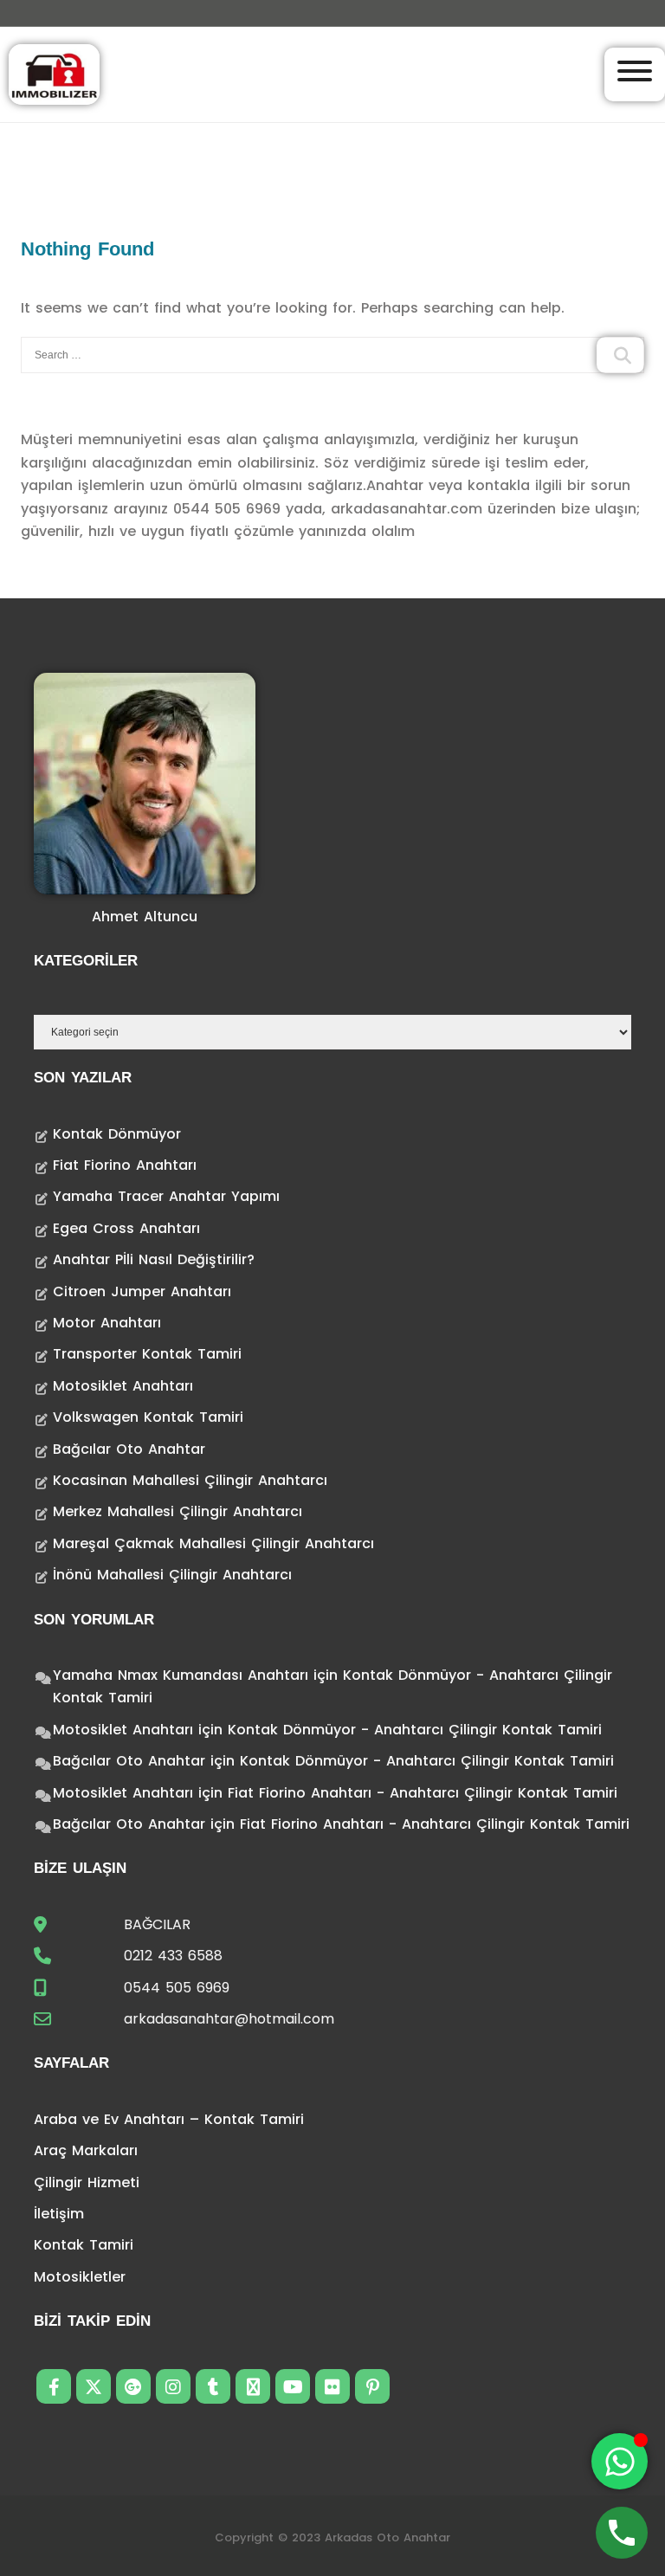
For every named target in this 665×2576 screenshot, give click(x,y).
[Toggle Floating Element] (620, 2461)
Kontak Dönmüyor (117, 1134)
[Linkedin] (253, 2386)
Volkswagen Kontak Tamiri (148, 1417)
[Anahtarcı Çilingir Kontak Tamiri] (54, 73)
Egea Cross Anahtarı (126, 1228)
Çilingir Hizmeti (87, 2182)
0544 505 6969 (177, 1988)
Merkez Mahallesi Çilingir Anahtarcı (178, 1511)
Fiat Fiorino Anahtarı (125, 1165)
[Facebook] (54, 2386)
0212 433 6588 (173, 1956)
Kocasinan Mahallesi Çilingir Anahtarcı (190, 1480)
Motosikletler (80, 2277)
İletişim (59, 2214)
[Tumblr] (213, 2386)
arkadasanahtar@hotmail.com (229, 2019)
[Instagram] (173, 2386)
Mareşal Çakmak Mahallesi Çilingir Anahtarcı (213, 1543)
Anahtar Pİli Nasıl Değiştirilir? (154, 1259)
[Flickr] (332, 2386)
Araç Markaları (86, 2150)
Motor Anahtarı (107, 1323)
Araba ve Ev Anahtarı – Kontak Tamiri (169, 2119)
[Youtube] (293, 2386)
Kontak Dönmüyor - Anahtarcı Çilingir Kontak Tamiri (415, 1730)
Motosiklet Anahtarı (123, 1386)
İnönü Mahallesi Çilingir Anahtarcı (172, 1575)
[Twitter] (94, 2386)
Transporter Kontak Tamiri (147, 1354)
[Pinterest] (372, 2386)
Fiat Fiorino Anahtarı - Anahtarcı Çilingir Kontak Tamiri (423, 1793)
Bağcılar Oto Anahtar (129, 1449)
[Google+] (133, 2386)
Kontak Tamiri (84, 2245)
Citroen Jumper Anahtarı (142, 1291)
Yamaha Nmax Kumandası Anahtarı (181, 1675)
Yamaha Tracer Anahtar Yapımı (166, 1196)
